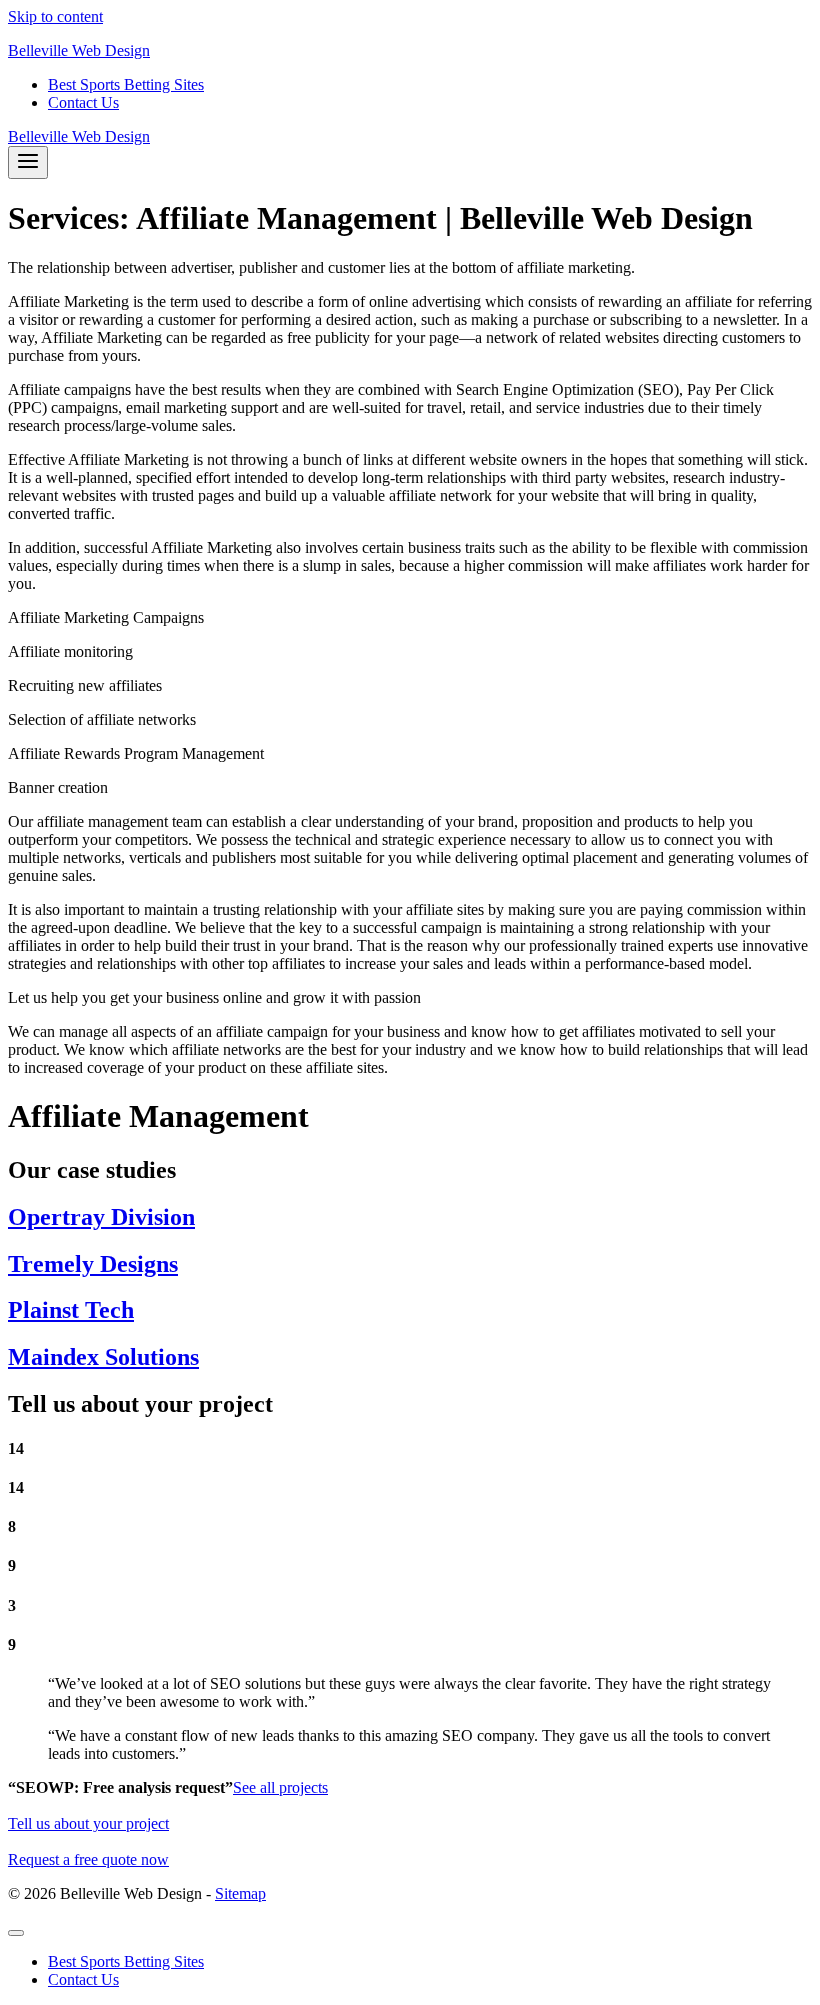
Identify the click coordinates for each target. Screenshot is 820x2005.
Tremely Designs (93, 1264)
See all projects (280, 1787)
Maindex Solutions (103, 1357)
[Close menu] (16, 1933)
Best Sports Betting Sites (126, 84)
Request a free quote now (88, 1859)
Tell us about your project (88, 1823)
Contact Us (83, 102)
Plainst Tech (71, 1310)
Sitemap (240, 1893)
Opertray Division (101, 1217)
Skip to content (55, 16)
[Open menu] (28, 162)
